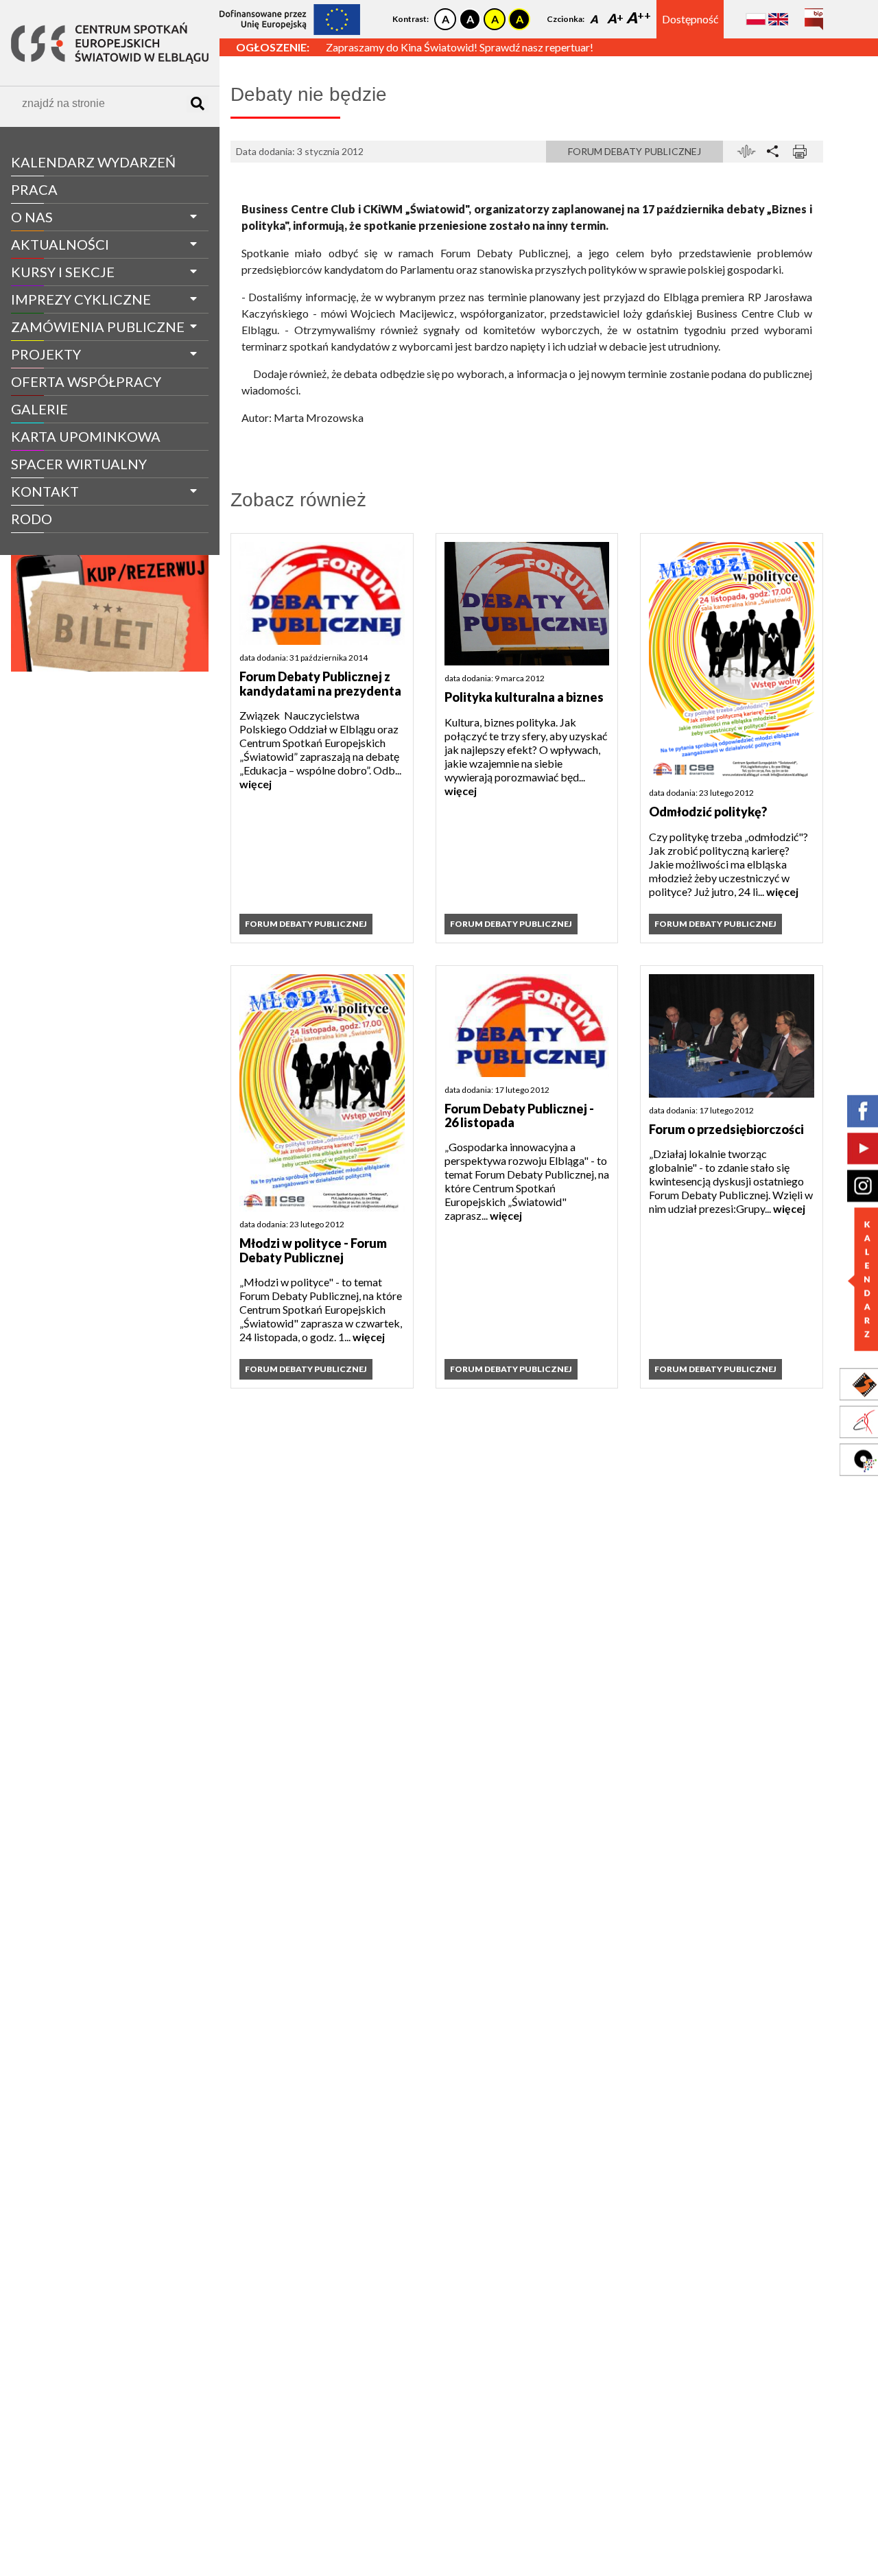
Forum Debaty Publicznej (634, 151)
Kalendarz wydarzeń (93, 162)
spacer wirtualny (79, 464)
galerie (39, 409)
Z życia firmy (49, 544)
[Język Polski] (756, 19)
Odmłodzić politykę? (708, 812)
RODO (32, 519)
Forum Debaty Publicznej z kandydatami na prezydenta (320, 684)
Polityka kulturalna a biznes (524, 697)
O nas (32, 217)
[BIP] (814, 14)
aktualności (60, 244)
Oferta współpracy (86, 381)
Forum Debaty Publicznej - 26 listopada (519, 1116)
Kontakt (45, 491)
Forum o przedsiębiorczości (726, 1129)
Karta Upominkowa (86, 436)
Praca (34, 189)
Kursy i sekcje (63, 272)
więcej (256, 784)
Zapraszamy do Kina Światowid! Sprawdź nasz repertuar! (460, 44)
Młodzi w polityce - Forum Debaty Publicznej (313, 1250)
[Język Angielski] (778, 19)
